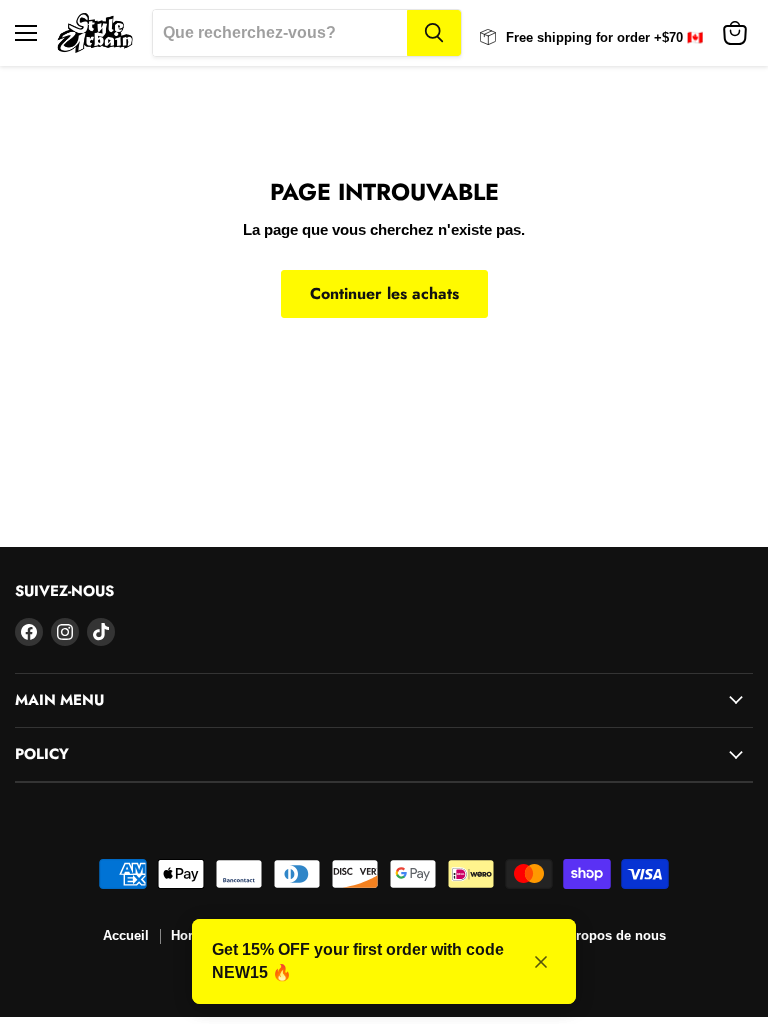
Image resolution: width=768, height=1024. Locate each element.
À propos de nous (610, 935)
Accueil (126, 935)
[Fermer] (541, 962)
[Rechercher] (434, 33)
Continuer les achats (384, 293)
